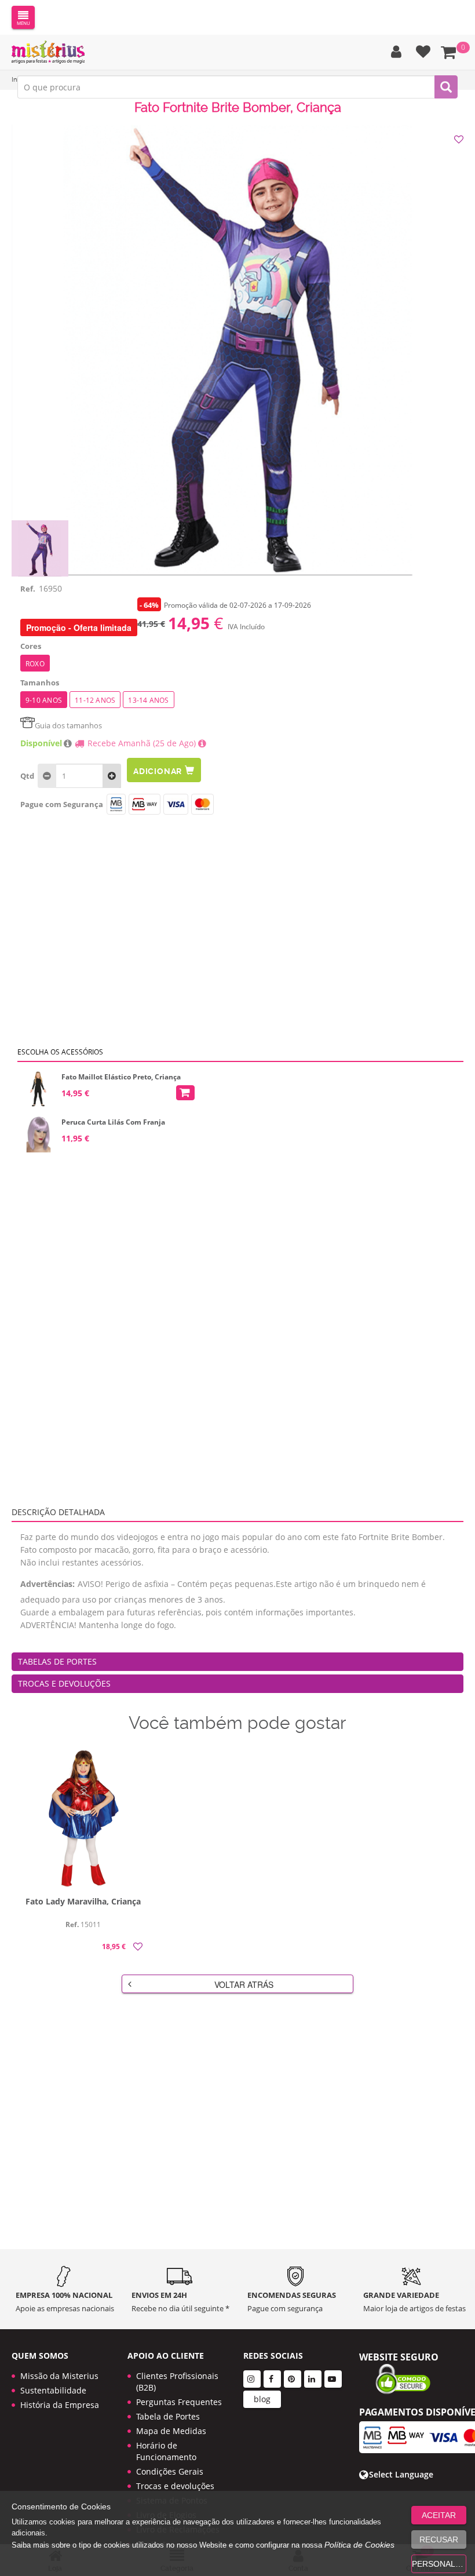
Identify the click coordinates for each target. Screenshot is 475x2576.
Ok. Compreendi (231, 366)
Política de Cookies (359, 2545)
